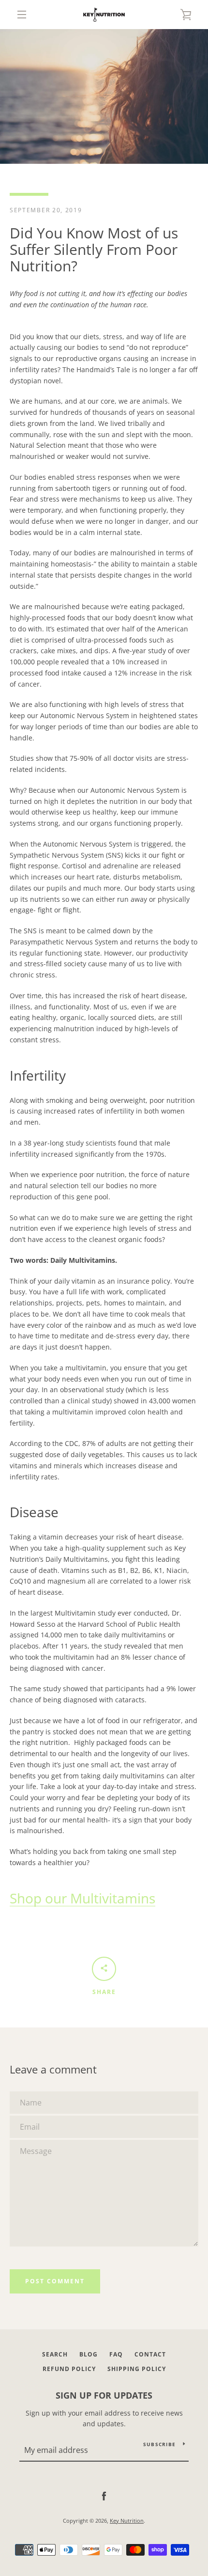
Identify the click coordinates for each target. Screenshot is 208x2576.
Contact (150, 2354)
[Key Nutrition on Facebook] (104, 2496)
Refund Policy (69, 2369)
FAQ (116, 2354)
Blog (89, 2354)
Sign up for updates (104, 2395)
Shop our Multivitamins (82, 1898)
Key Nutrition (127, 2521)
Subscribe (159, 2444)
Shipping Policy (137, 2369)
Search (55, 2354)
